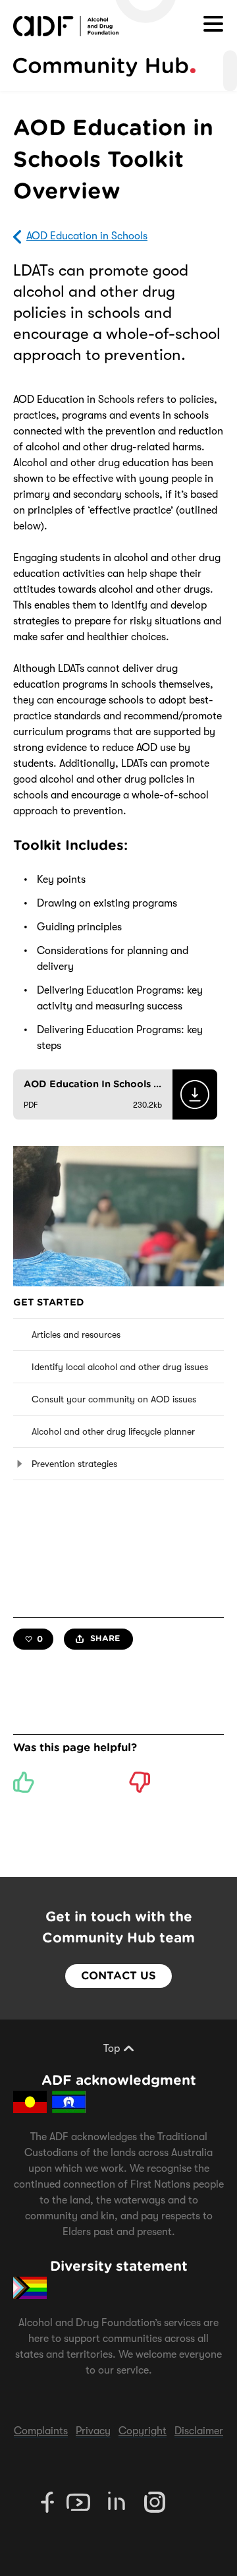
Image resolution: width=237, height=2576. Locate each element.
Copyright (143, 2431)
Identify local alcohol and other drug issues (120, 1367)
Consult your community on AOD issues (114, 1399)
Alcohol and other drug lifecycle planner (113, 1431)
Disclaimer (199, 2431)
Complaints (41, 2431)
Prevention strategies (74, 1464)
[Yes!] (24, 1782)
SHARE (104, 1638)
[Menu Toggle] (213, 24)
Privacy (93, 2431)
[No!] (140, 1782)
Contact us (118, 1976)
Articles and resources (76, 1334)
